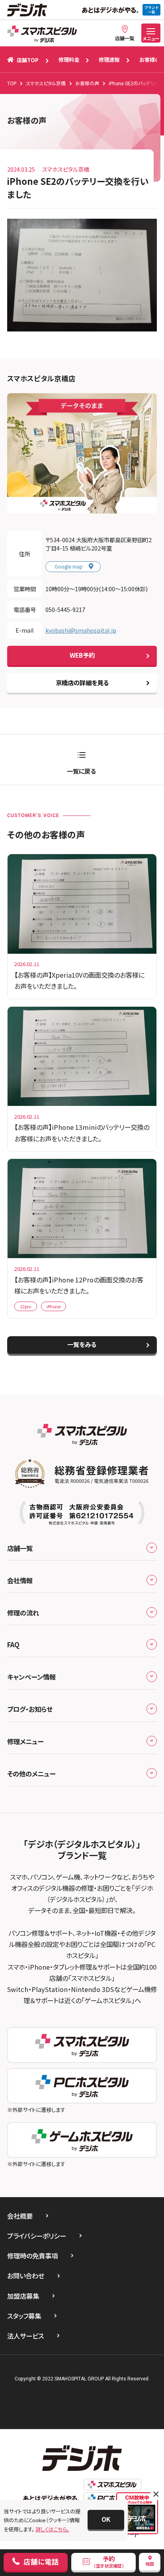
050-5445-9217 (65, 609)
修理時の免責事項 (32, 2256)
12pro (25, 1306)
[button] (106, 2519)
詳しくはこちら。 (52, 2529)
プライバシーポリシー (37, 2236)
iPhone (54, 1306)
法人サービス (25, 2336)
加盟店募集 (23, 2296)
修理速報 (109, 60)
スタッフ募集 (24, 2316)
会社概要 (20, 2216)
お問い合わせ (26, 2276)
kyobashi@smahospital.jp (81, 630)
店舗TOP (28, 60)
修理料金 (69, 60)
